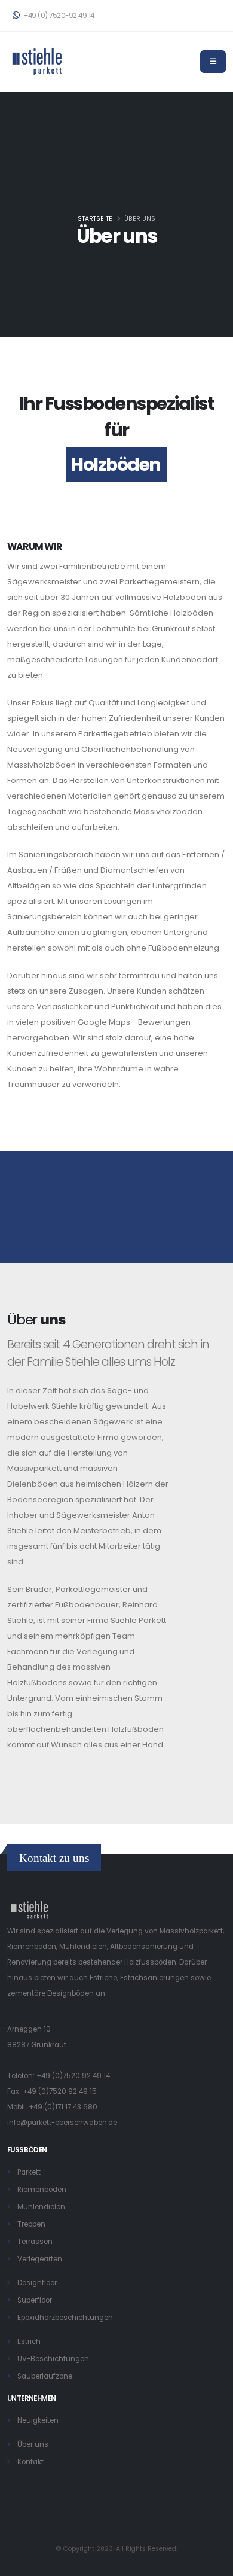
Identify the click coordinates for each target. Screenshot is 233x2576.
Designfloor (37, 2283)
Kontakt (30, 2462)
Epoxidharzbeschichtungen (65, 2318)
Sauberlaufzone (45, 2376)
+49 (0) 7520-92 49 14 (58, 16)
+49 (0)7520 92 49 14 (73, 2076)
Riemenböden (42, 2190)
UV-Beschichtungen (53, 2359)
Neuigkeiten (38, 2420)
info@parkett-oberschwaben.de (62, 2123)
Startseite (95, 219)
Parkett (29, 2172)
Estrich (29, 2341)
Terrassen (35, 2242)
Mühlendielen (41, 2207)
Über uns (33, 2444)
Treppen (31, 2224)
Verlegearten (40, 2259)
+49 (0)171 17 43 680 (63, 2107)
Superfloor (35, 2300)
